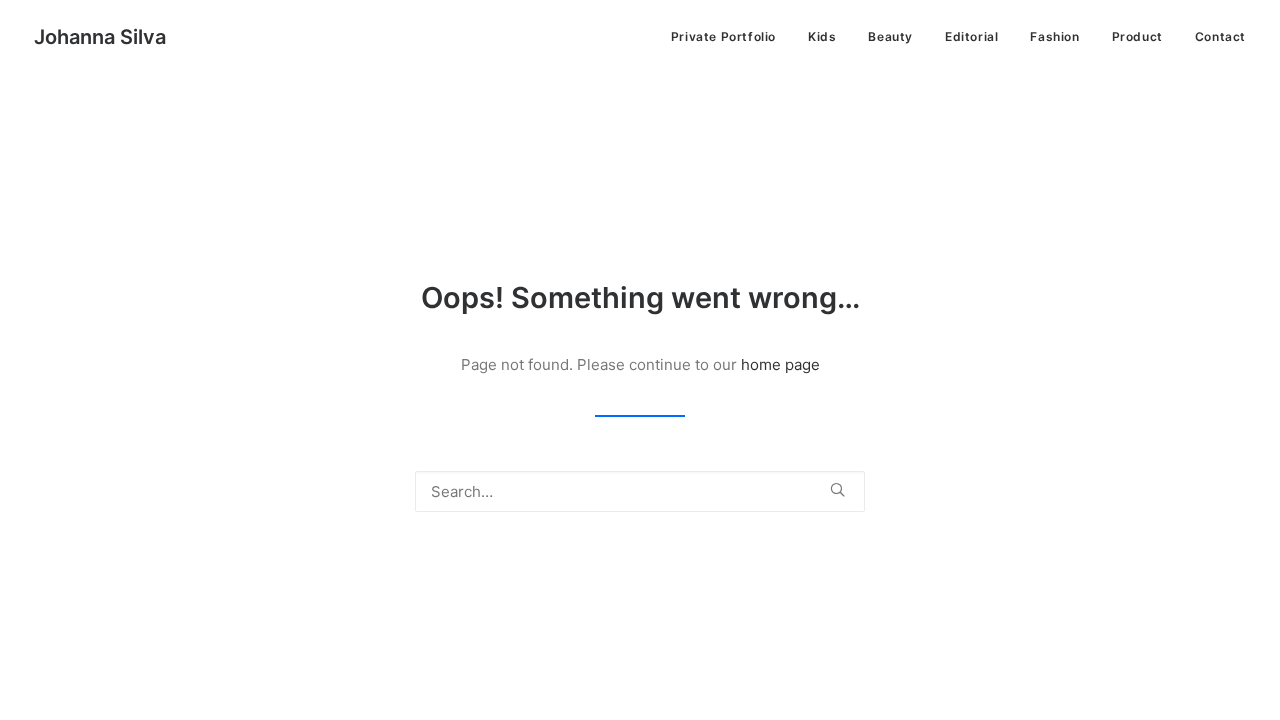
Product (1137, 36)
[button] (837, 489)
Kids (822, 36)
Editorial (971, 36)
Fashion (1054, 36)
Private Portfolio (723, 36)
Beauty (890, 36)
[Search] (640, 491)
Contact (1220, 36)
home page (780, 364)
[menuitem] (730, 37)
